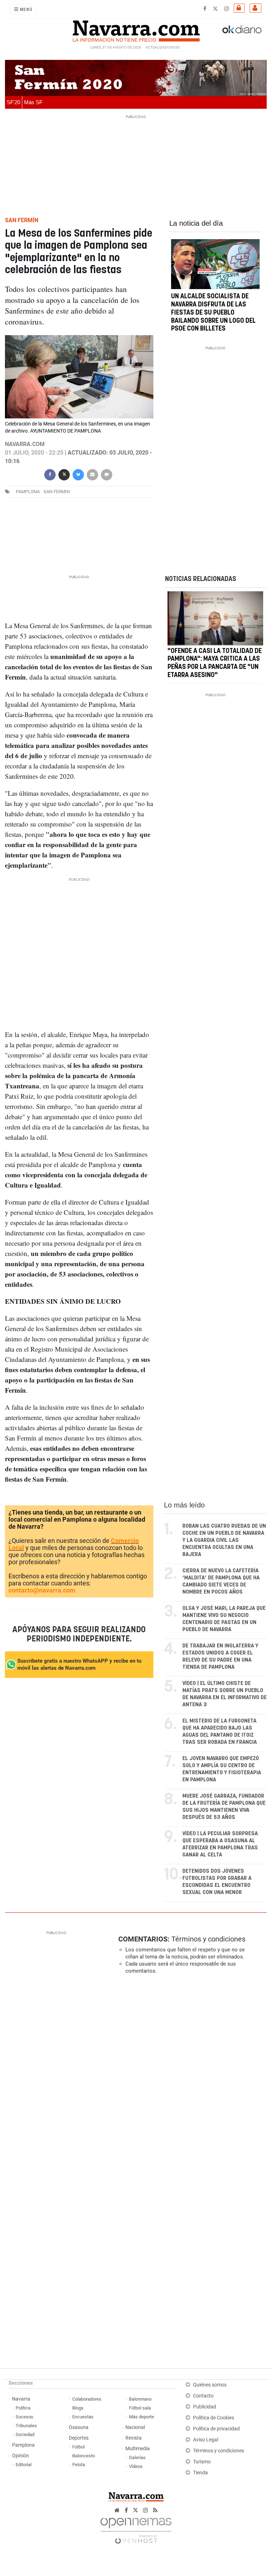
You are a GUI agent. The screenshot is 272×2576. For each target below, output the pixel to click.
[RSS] (155, 2510)
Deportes (79, 2438)
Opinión (21, 2456)
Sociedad (25, 2434)
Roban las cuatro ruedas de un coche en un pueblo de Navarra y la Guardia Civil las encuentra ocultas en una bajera (224, 1540)
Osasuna (79, 2427)
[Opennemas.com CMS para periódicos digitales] (136, 2529)
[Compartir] (50, 474)
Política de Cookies (214, 2418)
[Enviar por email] (92, 474)
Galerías (137, 2457)
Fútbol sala (140, 2408)
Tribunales (26, 2426)
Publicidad (205, 2407)
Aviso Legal (206, 2440)
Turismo (202, 2462)
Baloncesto (84, 2456)
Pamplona (23, 2445)
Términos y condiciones (208, 1939)
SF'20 (13, 102)
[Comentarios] (107, 474)
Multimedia (138, 2449)
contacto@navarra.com (42, 1590)
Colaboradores (87, 2399)
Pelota (79, 2465)
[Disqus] (191, 2077)
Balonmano (140, 2399)
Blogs (78, 2408)
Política (23, 2408)
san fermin (57, 492)
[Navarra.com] (136, 29)
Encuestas (83, 2417)
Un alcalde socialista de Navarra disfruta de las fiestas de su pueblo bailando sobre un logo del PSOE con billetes (213, 313)
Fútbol (78, 2447)
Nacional (135, 2427)
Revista (134, 2438)
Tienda (200, 2473)
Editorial (24, 2465)
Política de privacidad (216, 2429)
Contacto (203, 2396)
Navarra (21, 2399)
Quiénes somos (210, 2385)
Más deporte (141, 2417)
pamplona (28, 492)
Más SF (33, 102)
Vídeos (136, 2466)
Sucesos (24, 2417)
